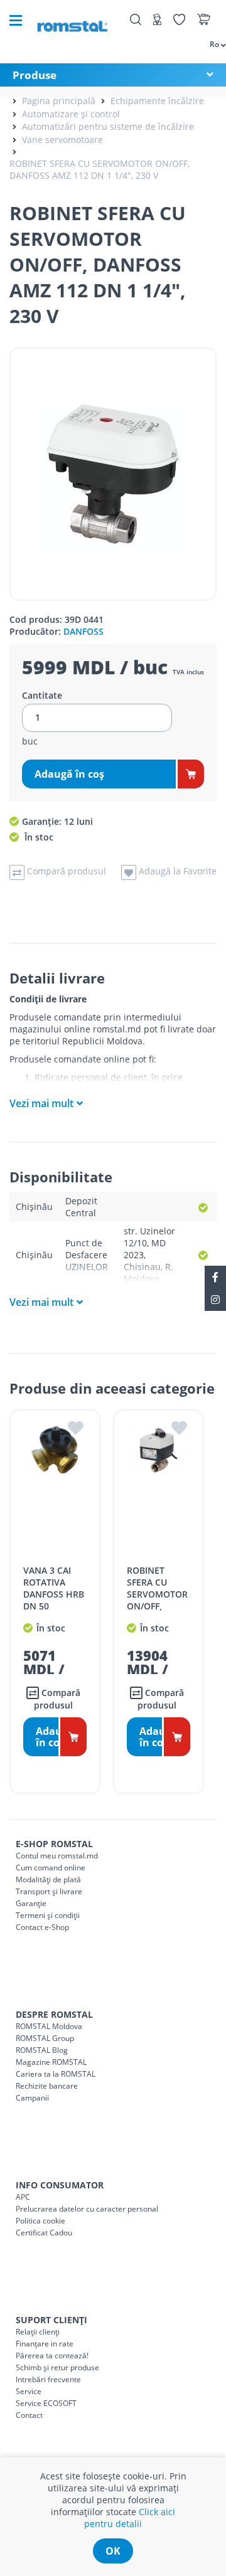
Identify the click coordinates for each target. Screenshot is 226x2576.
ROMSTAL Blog (42, 2050)
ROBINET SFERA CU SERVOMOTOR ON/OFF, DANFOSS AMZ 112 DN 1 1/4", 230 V (100, 169)
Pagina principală (59, 101)
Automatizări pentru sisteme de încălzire (108, 126)
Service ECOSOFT (46, 2403)
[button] (212, 44)
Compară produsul (57, 1699)
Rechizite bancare (47, 2086)
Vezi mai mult (41, 1103)
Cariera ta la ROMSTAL (56, 2074)
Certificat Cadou (44, 2233)
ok (113, 2551)
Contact (29, 2415)
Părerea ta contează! (52, 2356)
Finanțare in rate (45, 2344)
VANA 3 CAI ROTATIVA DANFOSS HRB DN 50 (54, 1588)
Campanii (32, 2098)
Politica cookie (40, 2221)
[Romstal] (72, 20)
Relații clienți (38, 2332)
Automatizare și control (71, 114)
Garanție (31, 1903)
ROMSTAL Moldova (49, 2026)
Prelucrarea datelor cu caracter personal (87, 2209)
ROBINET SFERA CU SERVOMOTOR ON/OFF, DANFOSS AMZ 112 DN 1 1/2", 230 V (158, 1606)
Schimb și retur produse (57, 2367)
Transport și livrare (49, 1891)
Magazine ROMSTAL (51, 2062)
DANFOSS (83, 631)
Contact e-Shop (42, 1927)
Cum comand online (51, 1868)
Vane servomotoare (62, 140)
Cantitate (42, 696)
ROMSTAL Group (45, 2038)
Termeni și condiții (48, 1915)
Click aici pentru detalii (130, 2518)
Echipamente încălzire (157, 101)
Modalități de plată (48, 1879)
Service (29, 2391)
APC (23, 2197)
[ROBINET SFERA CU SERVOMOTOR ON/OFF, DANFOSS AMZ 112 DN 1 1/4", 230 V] (113, 474)
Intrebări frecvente (48, 2379)
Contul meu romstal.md (57, 1856)
